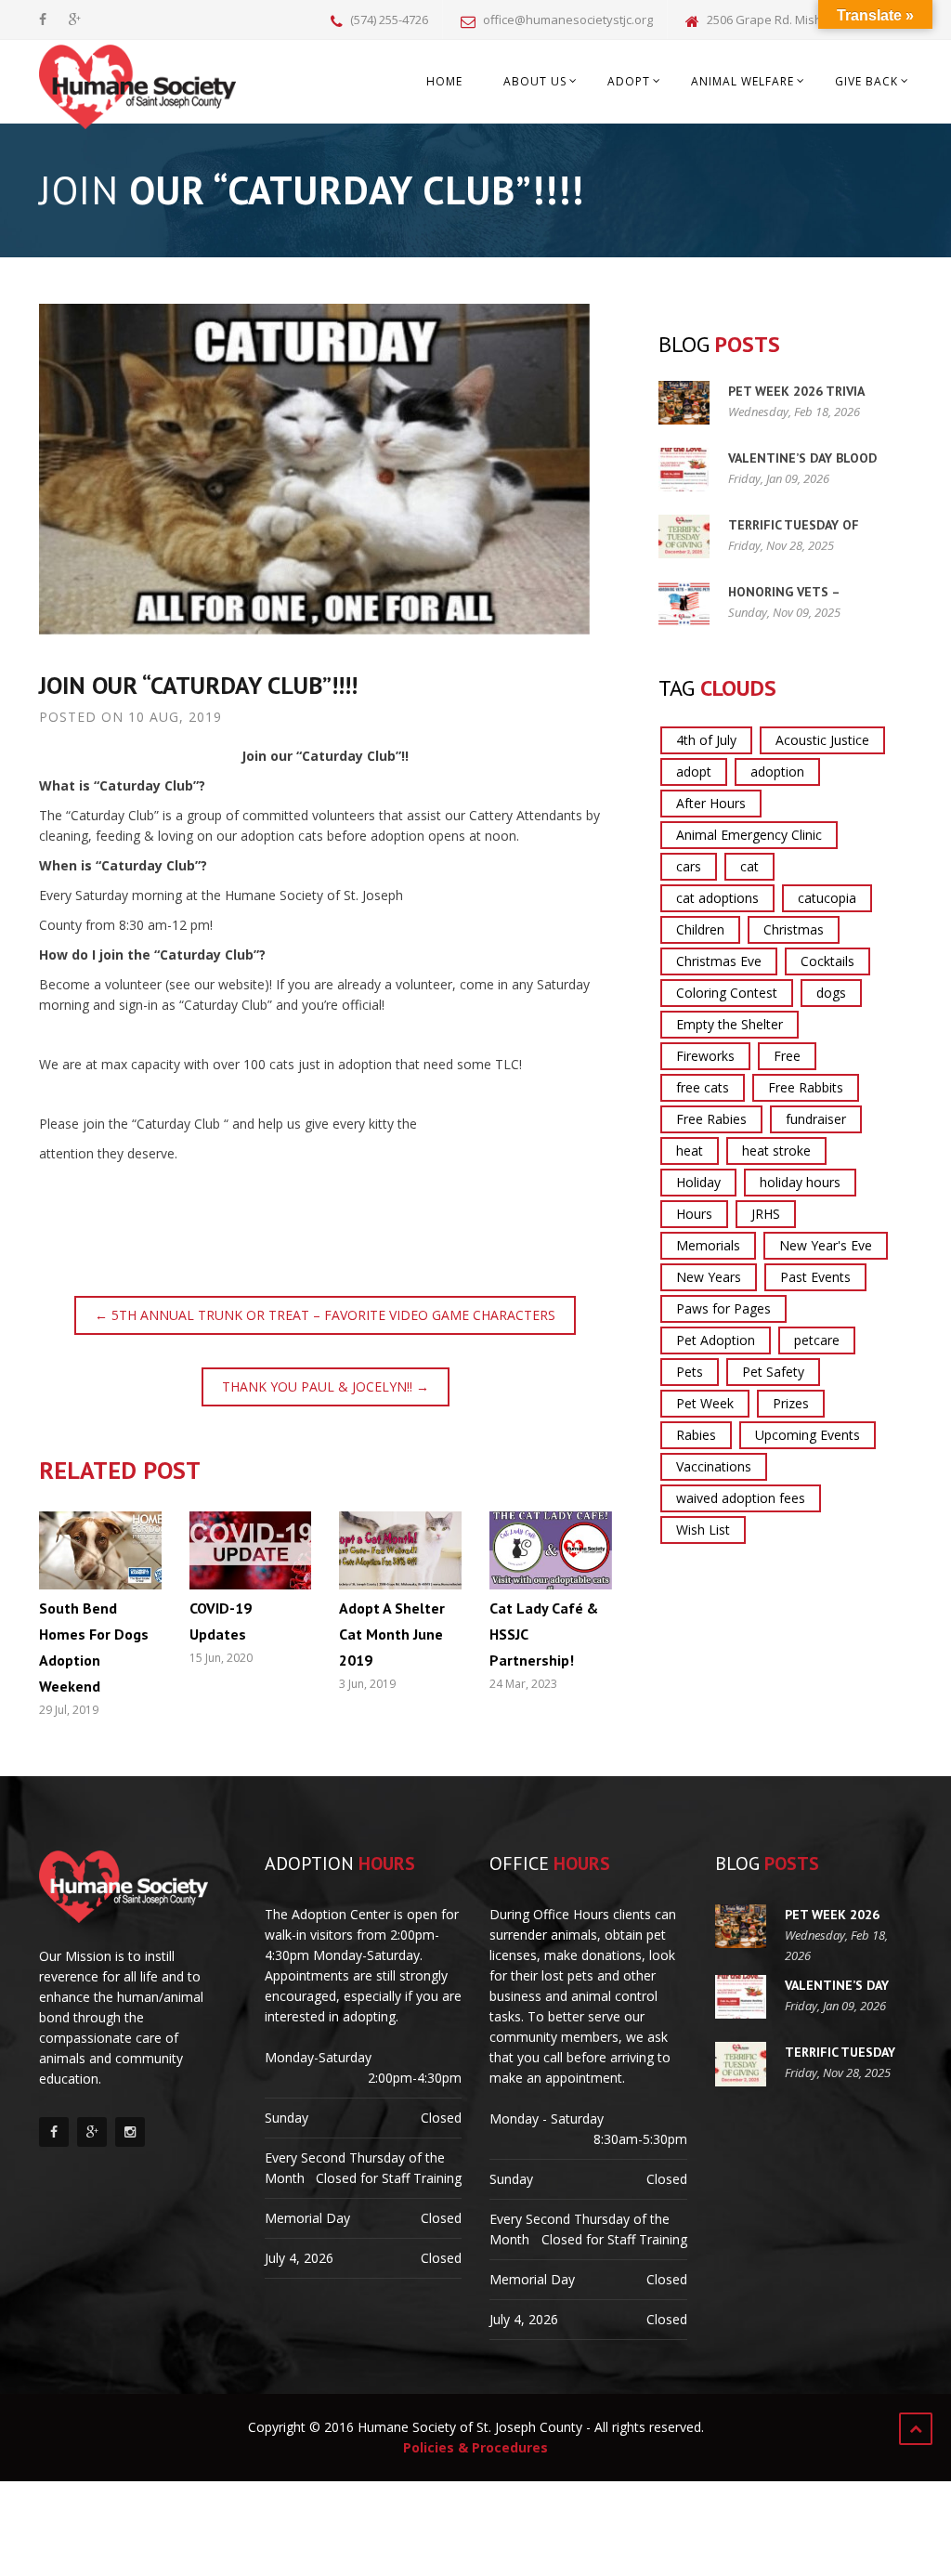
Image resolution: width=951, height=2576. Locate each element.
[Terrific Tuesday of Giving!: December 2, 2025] (684, 536)
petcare (817, 1340)
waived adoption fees (741, 1498)
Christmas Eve (719, 961)
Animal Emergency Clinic (749, 835)
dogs (831, 993)
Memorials (708, 1245)
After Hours (711, 803)
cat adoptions (717, 898)
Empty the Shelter (730, 1024)
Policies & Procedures (475, 2447)
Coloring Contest (727, 993)
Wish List (703, 1530)
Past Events (815, 1277)
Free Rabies (711, 1119)
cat (749, 866)
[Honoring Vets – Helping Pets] (684, 603)
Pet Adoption (716, 1340)
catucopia (827, 898)
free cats (703, 1087)
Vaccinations (714, 1466)
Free (787, 1056)
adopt (694, 771)
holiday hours (800, 1182)
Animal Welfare (743, 81)
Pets (690, 1372)
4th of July (706, 740)
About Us (535, 81)
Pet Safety (773, 1372)
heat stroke (776, 1151)
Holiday (698, 1182)
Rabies (696, 1435)
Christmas (794, 929)
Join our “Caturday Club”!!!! (198, 685)
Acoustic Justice (822, 740)
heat (690, 1151)
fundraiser (816, 1119)
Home (444, 81)
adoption (777, 771)
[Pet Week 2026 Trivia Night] (684, 403)
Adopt (629, 81)
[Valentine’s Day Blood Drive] (684, 470)
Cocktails (827, 961)
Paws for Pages (723, 1308)
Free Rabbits (806, 1087)
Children (700, 929)
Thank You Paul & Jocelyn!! (326, 1386)
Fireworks (705, 1056)
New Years (709, 1277)
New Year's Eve (826, 1245)
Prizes (791, 1403)
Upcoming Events (808, 1435)
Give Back (866, 81)
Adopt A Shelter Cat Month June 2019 (392, 1634)
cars (689, 866)
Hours (694, 1214)
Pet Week (705, 1403)
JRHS (766, 1214)
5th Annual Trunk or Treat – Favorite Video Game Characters (325, 1315)
